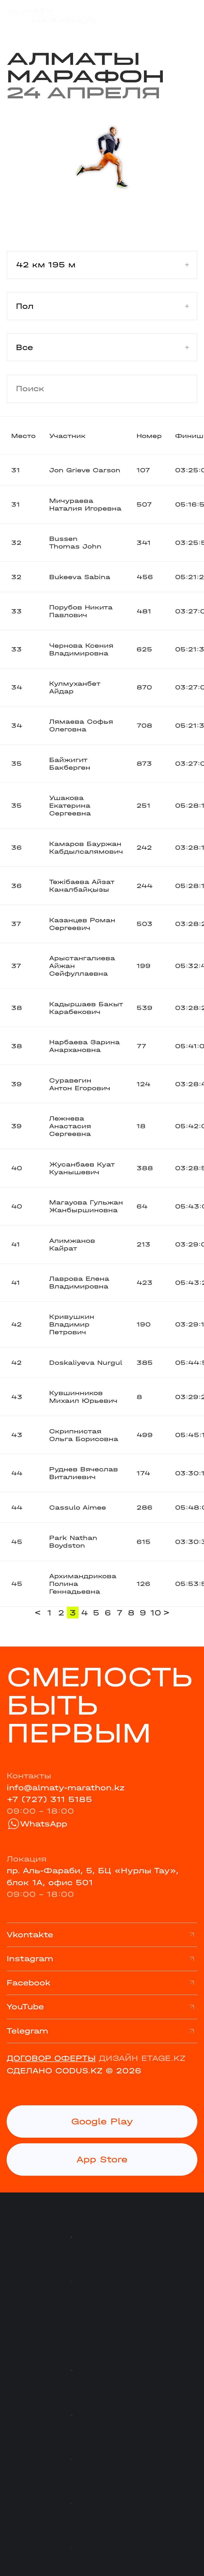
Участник (67, 436)
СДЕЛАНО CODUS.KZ (55, 2071)
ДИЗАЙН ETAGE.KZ (142, 2058)
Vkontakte (30, 1935)
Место (23, 436)
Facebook (29, 1983)
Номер (149, 436)
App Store (102, 2159)
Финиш (189, 436)
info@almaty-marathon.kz (66, 1788)
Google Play (102, 2121)
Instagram (30, 1959)
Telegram (27, 2031)
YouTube (25, 2007)
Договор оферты (51, 2058)
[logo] (52, 16)
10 (155, 1613)
